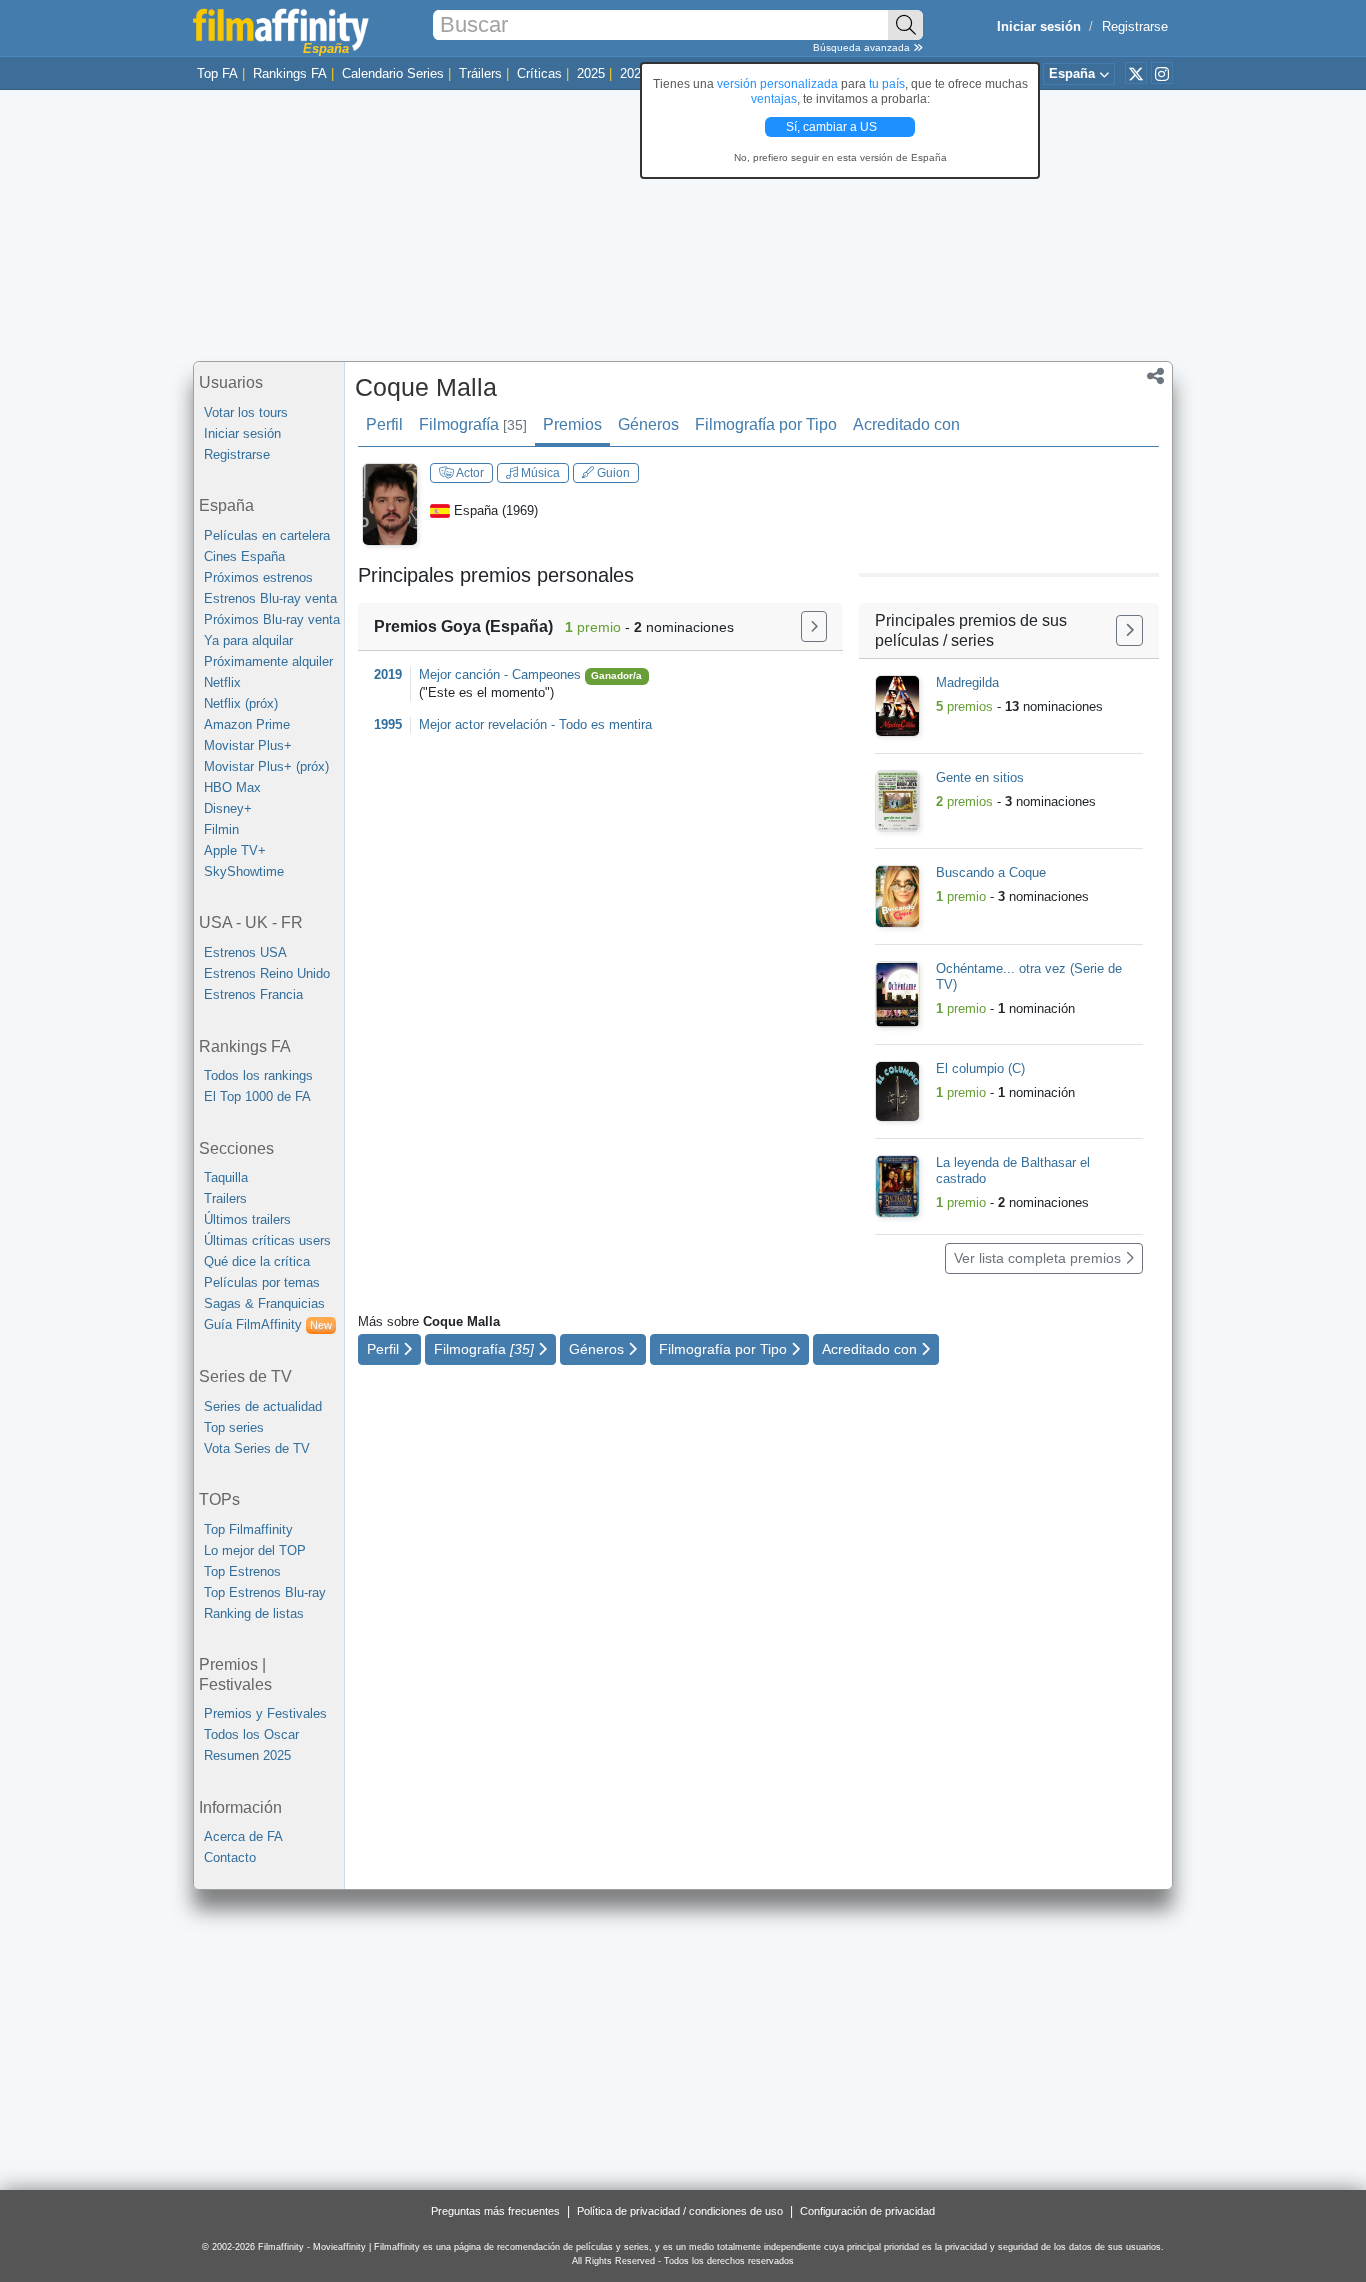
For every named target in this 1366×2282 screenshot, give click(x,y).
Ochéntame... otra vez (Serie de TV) (1029, 976)
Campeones (548, 674)
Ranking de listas (254, 1613)
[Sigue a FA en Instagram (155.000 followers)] (1162, 73)
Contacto (230, 1857)
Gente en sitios (980, 777)
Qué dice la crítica (257, 1261)
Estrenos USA (245, 952)
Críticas (539, 73)
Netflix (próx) (241, 703)
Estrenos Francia (253, 994)
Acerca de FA (243, 1836)
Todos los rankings (258, 1075)
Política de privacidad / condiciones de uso (680, 2211)
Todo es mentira (605, 724)
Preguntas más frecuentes (495, 2211)
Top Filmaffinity (248, 1529)
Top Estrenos (242, 1571)
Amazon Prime (247, 724)
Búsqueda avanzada (863, 47)
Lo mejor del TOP (255, 1550)
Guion (612, 473)
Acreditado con (906, 424)
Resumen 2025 (247, 1755)
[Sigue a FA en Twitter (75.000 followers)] (1136, 73)
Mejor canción (459, 674)
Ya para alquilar (248, 640)
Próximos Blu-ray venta (272, 619)
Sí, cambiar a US (833, 127)
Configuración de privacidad (867, 2211)
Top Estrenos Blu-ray (265, 1592)
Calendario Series (393, 73)
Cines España (244, 556)
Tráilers (480, 73)
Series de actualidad (263, 1406)
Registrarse (1135, 26)
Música (539, 473)
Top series (234, 1427)
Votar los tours (246, 412)
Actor (469, 473)
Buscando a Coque (991, 872)
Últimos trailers (247, 1219)
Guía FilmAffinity (268, 1324)
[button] (1155, 378)
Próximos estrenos (258, 577)
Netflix (222, 682)
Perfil (384, 424)
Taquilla (226, 1177)
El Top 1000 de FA (257, 1096)
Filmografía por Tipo (766, 424)
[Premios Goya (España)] (814, 626)
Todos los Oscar (251, 1734)
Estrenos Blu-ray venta (270, 598)
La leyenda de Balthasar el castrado (1013, 1170)
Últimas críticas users (267, 1240)
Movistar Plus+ (248, 745)
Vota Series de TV (257, 1448)
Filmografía (473, 424)
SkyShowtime (244, 871)
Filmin (221, 829)
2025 (591, 73)
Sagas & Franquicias (264, 1303)
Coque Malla (426, 387)
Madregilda (967, 682)
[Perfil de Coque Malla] (390, 503)
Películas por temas (262, 1282)
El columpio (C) (980, 1068)
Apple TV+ (235, 850)
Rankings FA (290, 73)
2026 (634, 73)
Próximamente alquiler (268, 661)
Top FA (217, 73)
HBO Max (232, 787)
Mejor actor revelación (483, 724)
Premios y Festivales (265, 1713)
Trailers (225, 1198)
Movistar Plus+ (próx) (266, 766)
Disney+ (228, 808)
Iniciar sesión (242, 433)
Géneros (648, 424)
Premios (572, 424)
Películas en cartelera (267, 535)
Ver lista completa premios (1039, 1258)
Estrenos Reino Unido (267, 973)
